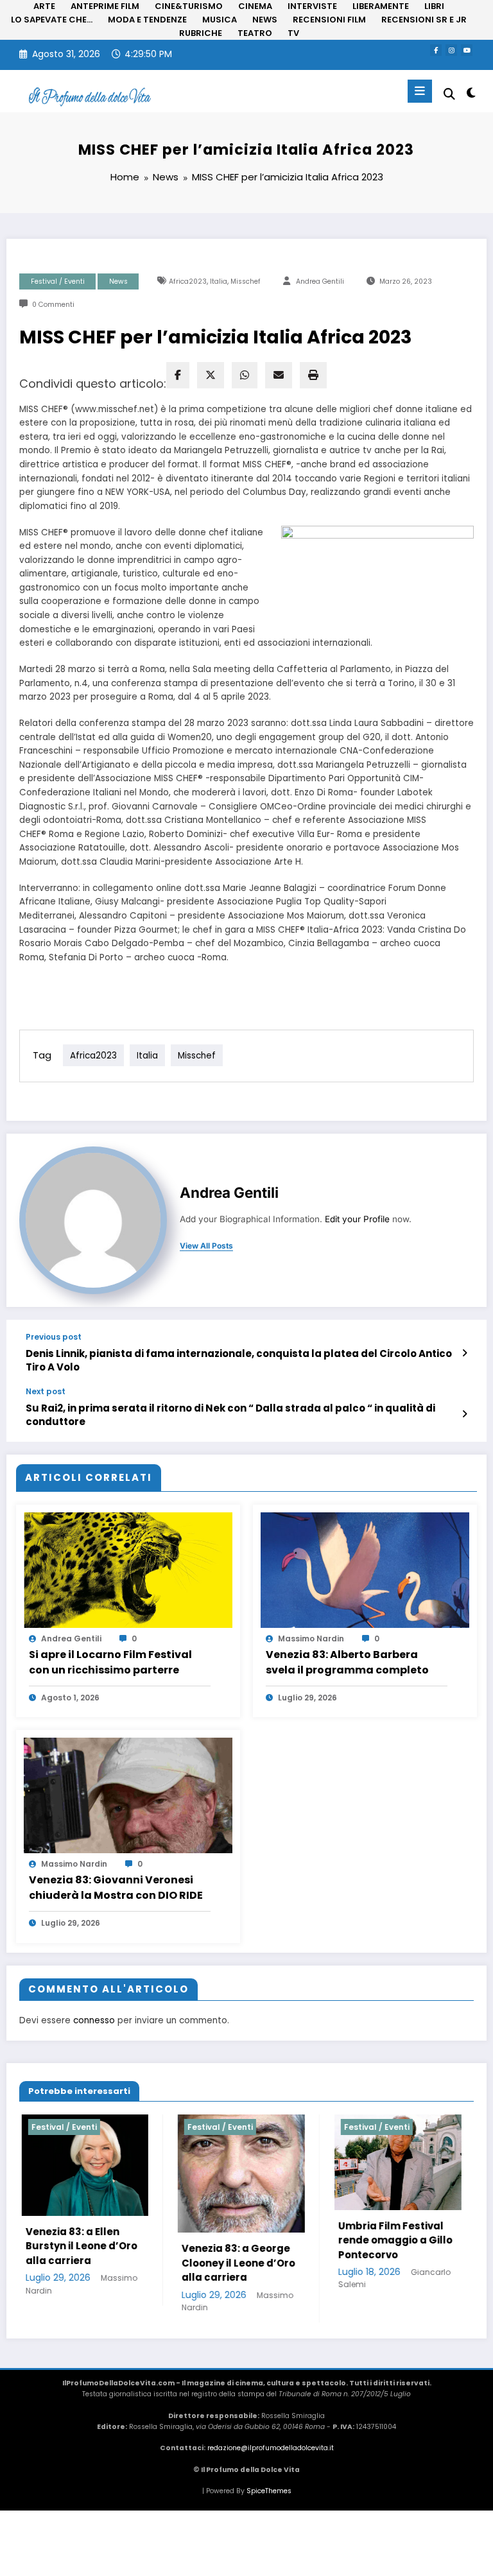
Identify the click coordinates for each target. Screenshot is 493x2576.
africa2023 (188, 281)
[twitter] (211, 375)
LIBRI (434, 6)
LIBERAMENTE (381, 6)
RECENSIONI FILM (329, 20)
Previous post (54, 1337)
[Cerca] (449, 94)
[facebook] (178, 375)
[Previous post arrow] (464, 1353)
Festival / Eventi (58, 281)
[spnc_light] (470, 93)
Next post (46, 1392)
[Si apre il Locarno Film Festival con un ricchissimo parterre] (128, 1569)
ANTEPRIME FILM (105, 6)
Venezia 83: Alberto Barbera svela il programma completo (347, 1662)
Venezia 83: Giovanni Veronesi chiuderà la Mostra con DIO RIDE (116, 1888)
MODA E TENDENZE (147, 20)
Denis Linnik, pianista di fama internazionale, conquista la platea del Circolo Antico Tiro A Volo (239, 1360)
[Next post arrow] (464, 1414)
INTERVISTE (312, 6)
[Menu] (420, 91)
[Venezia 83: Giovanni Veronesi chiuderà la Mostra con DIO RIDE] (128, 1794)
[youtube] (467, 50)
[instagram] (451, 50)
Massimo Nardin (311, 1638)
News (118, 281)
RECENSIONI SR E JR (424, 20)
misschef (246, 281)
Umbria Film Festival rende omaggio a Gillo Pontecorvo (303, 2240)
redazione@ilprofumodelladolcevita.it (271, 2448)
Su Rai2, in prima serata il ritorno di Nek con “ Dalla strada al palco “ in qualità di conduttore (230, 1415)
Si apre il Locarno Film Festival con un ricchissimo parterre (110, 1662)
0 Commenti (53, 305)
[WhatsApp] (245, 375)
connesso (94, 2020)
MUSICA (220, 20)
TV (293, 33)
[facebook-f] (436, 50)
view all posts (206, 1246)
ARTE (44, 6)
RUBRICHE (201, 33)
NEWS (265, 20)
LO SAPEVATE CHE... (52, 20)
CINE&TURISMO (189, 6)
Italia (219, 281)
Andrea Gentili (320, 281)
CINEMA (255, 6)
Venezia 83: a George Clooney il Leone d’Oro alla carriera (147, 2263)
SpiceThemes (269, 2491)
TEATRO (255, 33)
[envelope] (279, 375)
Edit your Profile (357, 1219)
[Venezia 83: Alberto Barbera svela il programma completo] (365, 1569)
